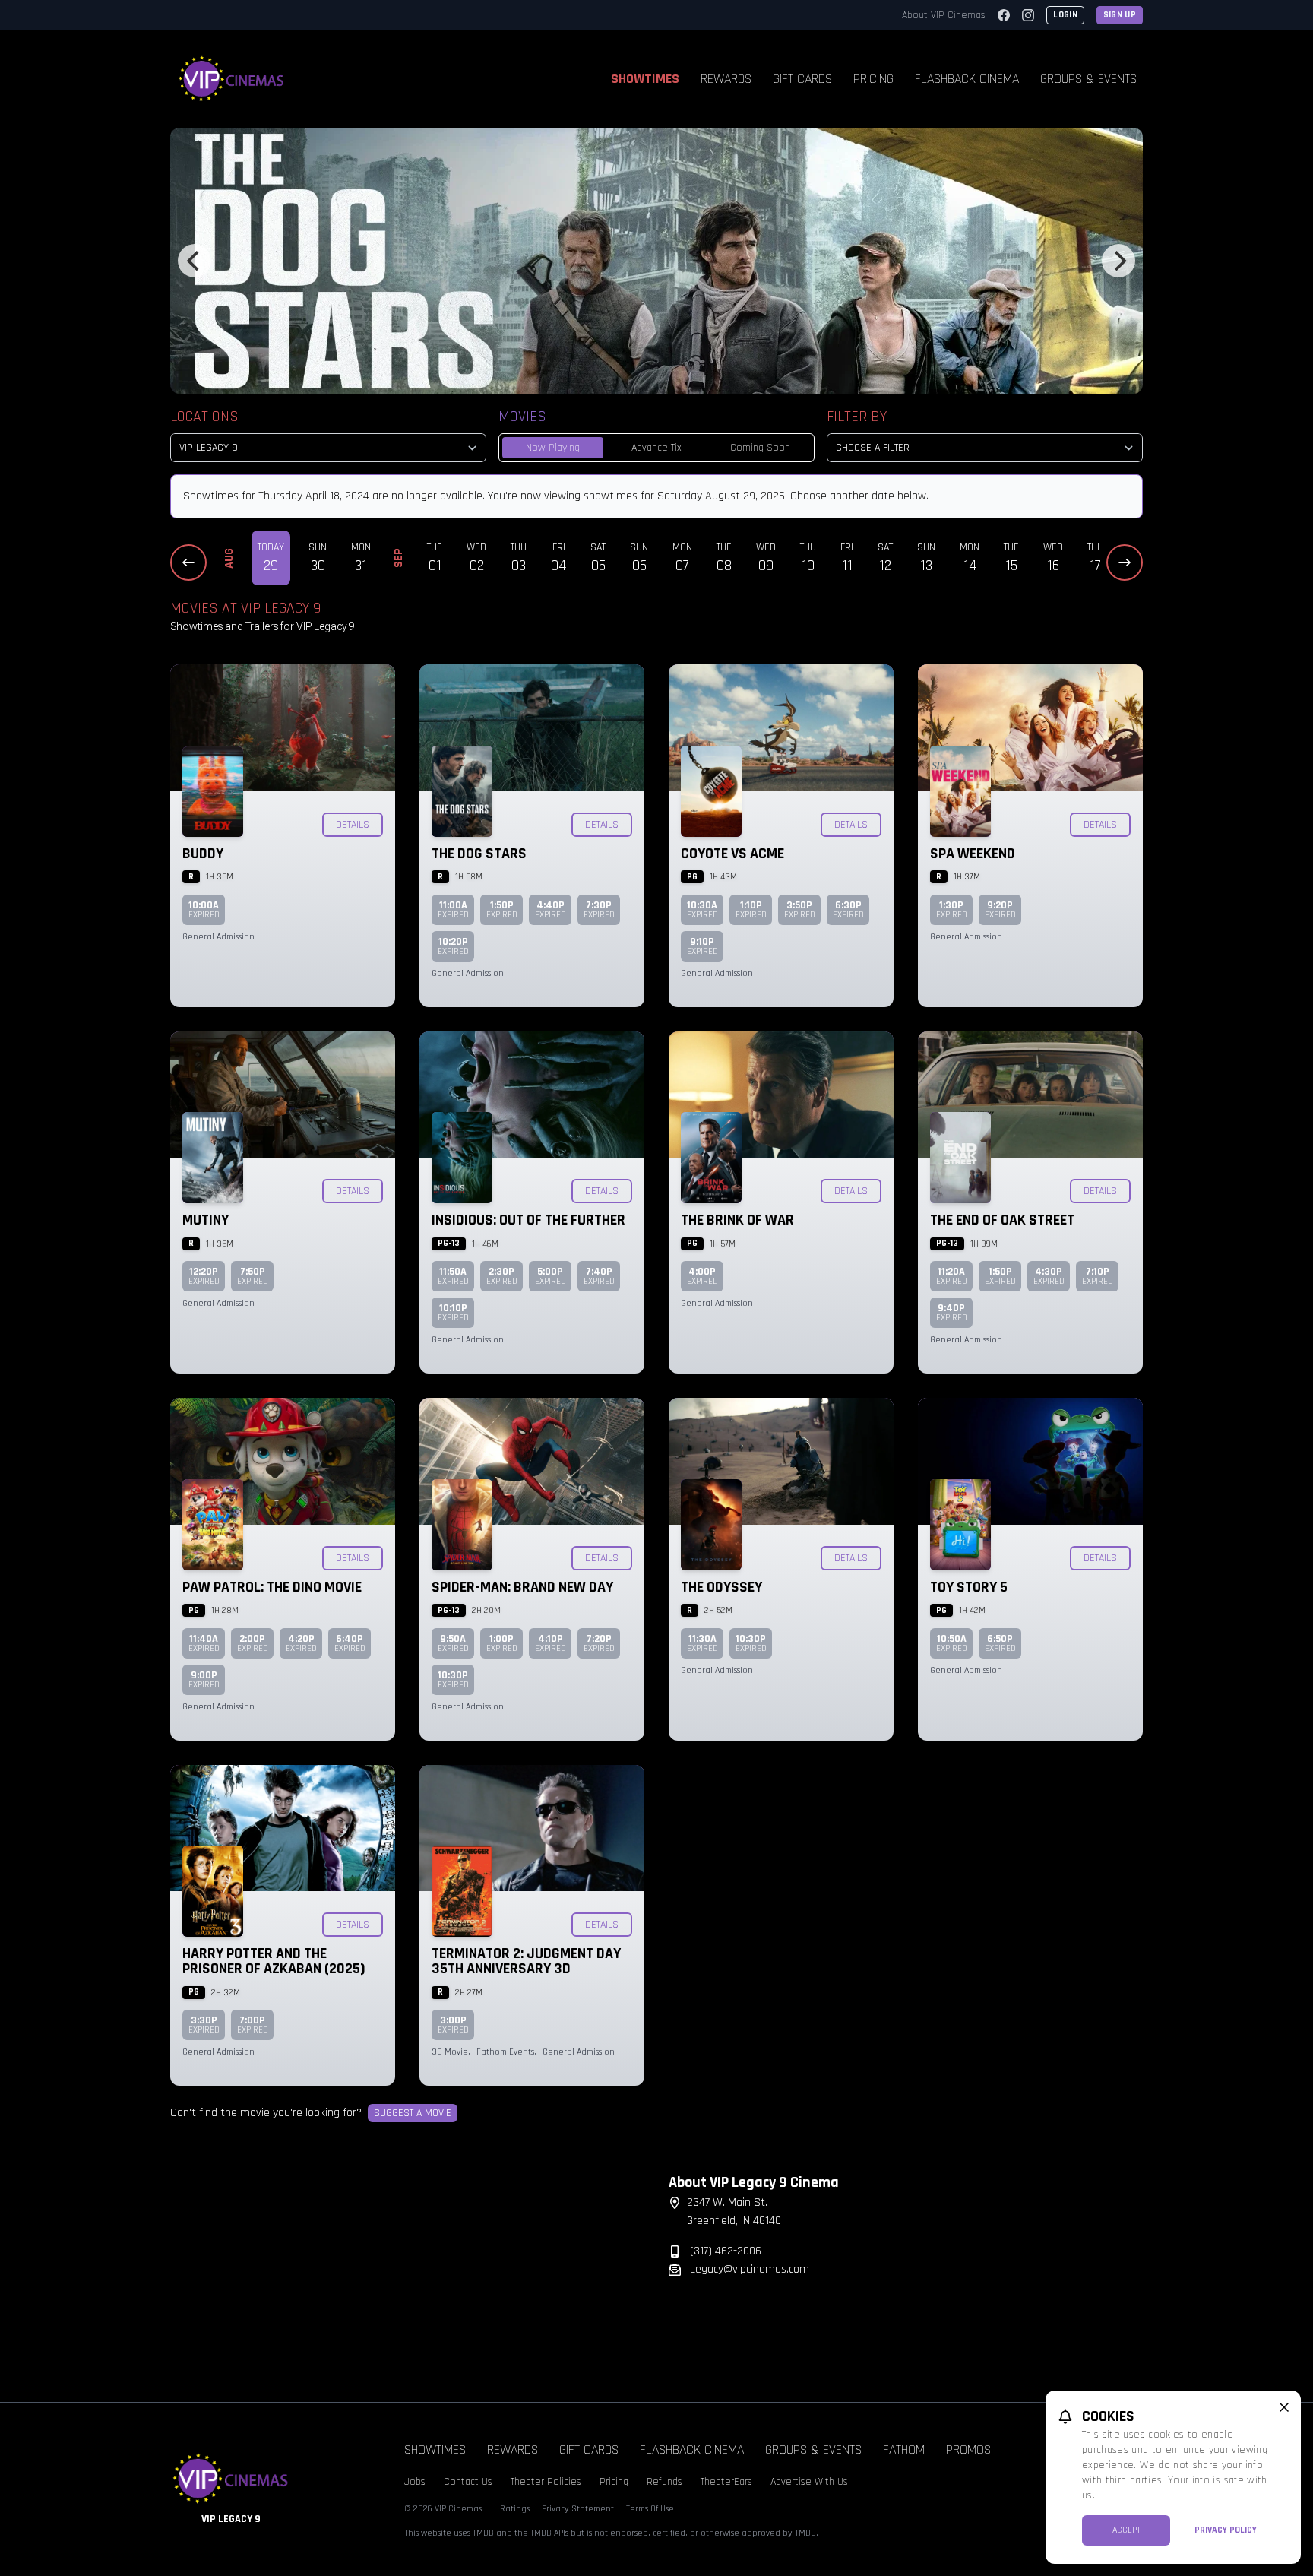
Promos (968, 2449)
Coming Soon (760, 448)
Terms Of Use (650, 2509)
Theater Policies (546, 2482)
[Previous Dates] (188, 562)
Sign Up (1120, 15)
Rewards (726, 79)
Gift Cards (802, 79)
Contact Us (468, 2482)
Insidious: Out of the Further (528, 1220)
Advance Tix (656, 448)
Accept (1126, 2530)
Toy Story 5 (969, 1587)
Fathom (904, 2449)
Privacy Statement (578, 2509)
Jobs (415, 2482)
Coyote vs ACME (732, 854)
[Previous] (195, 261)
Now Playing (553, 448)
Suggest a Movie (413, 2113)
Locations (204, 417)
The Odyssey (721, 1587)
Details (353, 825)
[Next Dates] (1125, 562)
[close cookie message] (1284, 2407)
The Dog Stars (479, 854)
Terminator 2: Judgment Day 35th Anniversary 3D (526, 1961)
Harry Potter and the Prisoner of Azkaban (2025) (274, 1961)
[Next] (1118, 261)
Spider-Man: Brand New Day (522, 1587)
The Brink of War (737, 1220)
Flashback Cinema (967, 79)
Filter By (857, 417)
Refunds (664, 2482)
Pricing (873, 79)
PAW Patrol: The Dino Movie (272, 1587)
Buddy (203, 854)
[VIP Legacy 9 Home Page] (232, 79)
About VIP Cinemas (944, 15)
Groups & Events (1088, 79)
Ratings (515, 2509)
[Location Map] (407, 2268)
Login (1065, 15)
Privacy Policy (1226, 2530)
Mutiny (206, 1220)
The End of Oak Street (1002, 1220)
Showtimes (645, 79)
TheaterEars (726, 2482)
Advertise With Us (809, 2482)
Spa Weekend (973, 854)
